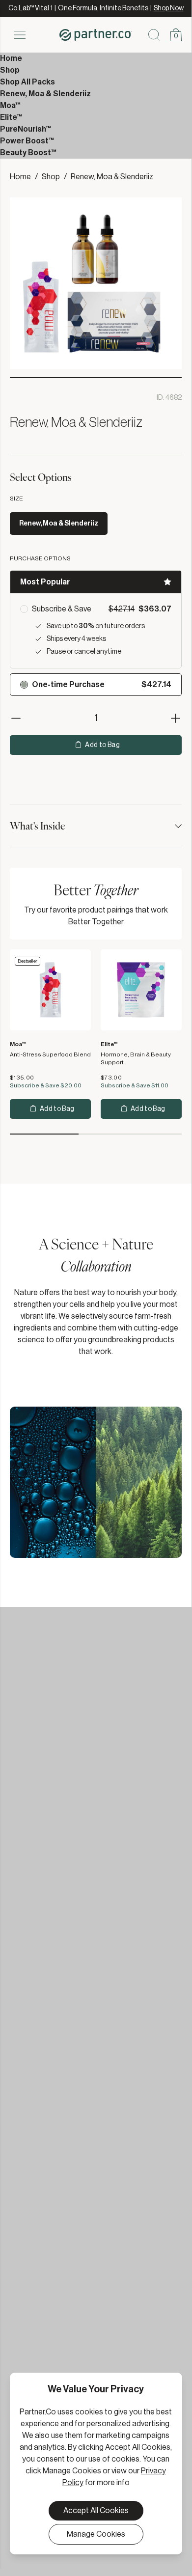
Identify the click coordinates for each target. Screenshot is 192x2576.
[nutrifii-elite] (141, 990)
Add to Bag (102, 745)
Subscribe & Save (62, 609)
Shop (51, 177)
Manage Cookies (96, 2534)
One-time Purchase (68, 685)
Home (20, 177)
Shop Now (169, 8)
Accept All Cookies (96, 2511)
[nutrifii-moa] (50, 990)
